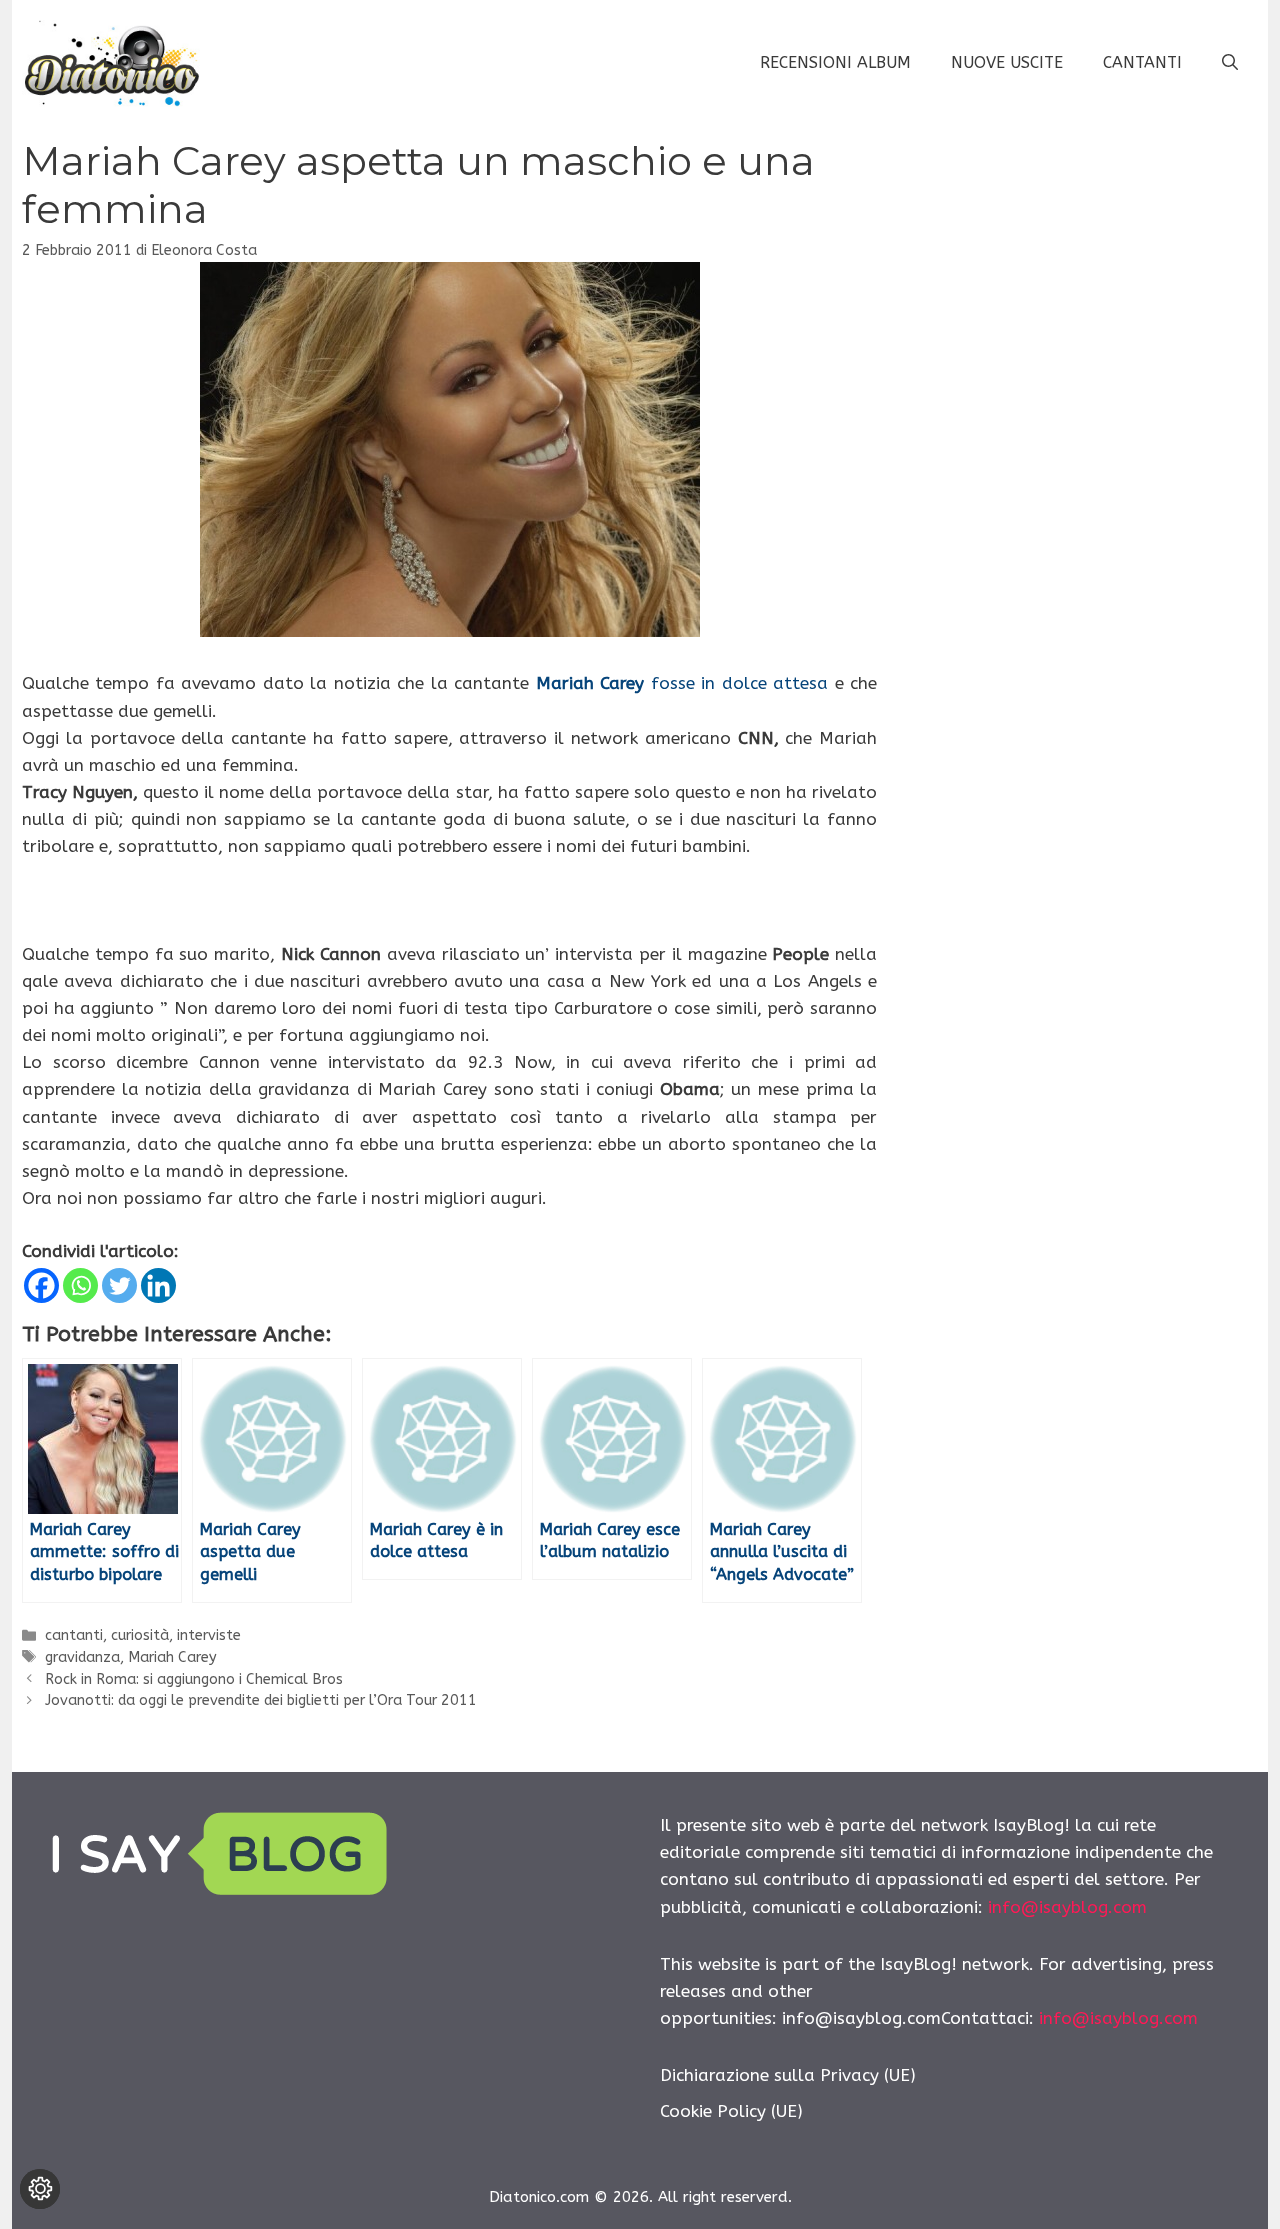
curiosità (140, 1635)
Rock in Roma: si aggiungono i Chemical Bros (194, 1679)
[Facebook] (41, 1285)
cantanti (74, 1635)
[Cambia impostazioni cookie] (40, 2189)
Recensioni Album (835, 62)
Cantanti (1142, 62)
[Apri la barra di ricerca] (1230, 63)
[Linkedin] (158, 1285)
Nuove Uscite (1007, 62)
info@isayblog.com (1067, 1907)
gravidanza (82, 1657)
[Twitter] (119, 1285)
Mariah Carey (172, 1657)
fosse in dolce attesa (682, 683)
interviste (209, 1635)
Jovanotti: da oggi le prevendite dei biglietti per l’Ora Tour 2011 (261, 1700)
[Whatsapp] (80, 1285)
